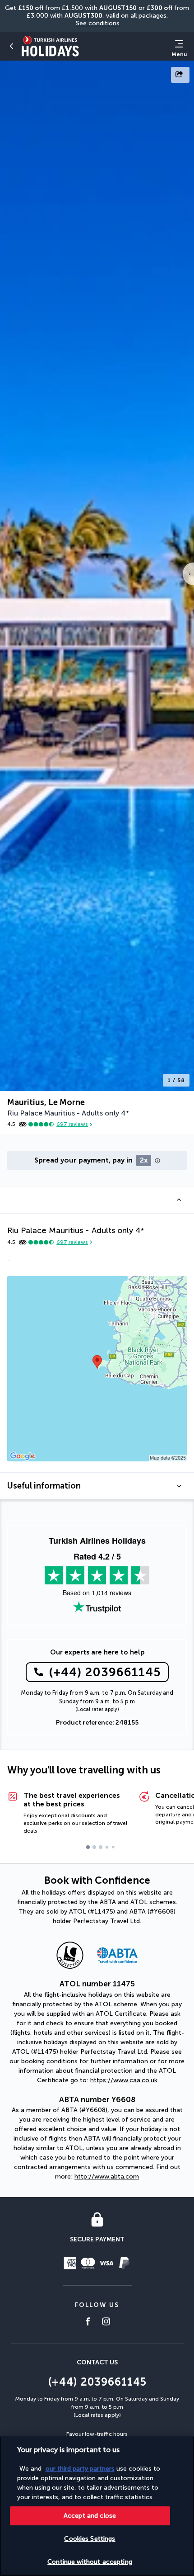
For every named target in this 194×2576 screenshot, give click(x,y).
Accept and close (90, 2516)
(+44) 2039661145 (105, 1672)
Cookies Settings (90, 2539)
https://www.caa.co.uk (124, 2080)
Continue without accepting (90, 2562)
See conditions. (98, 23)
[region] (97, 2506)
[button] (97, 1200)
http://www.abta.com (107, 2177)
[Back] (12, 46)
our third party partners (80, 2469)
